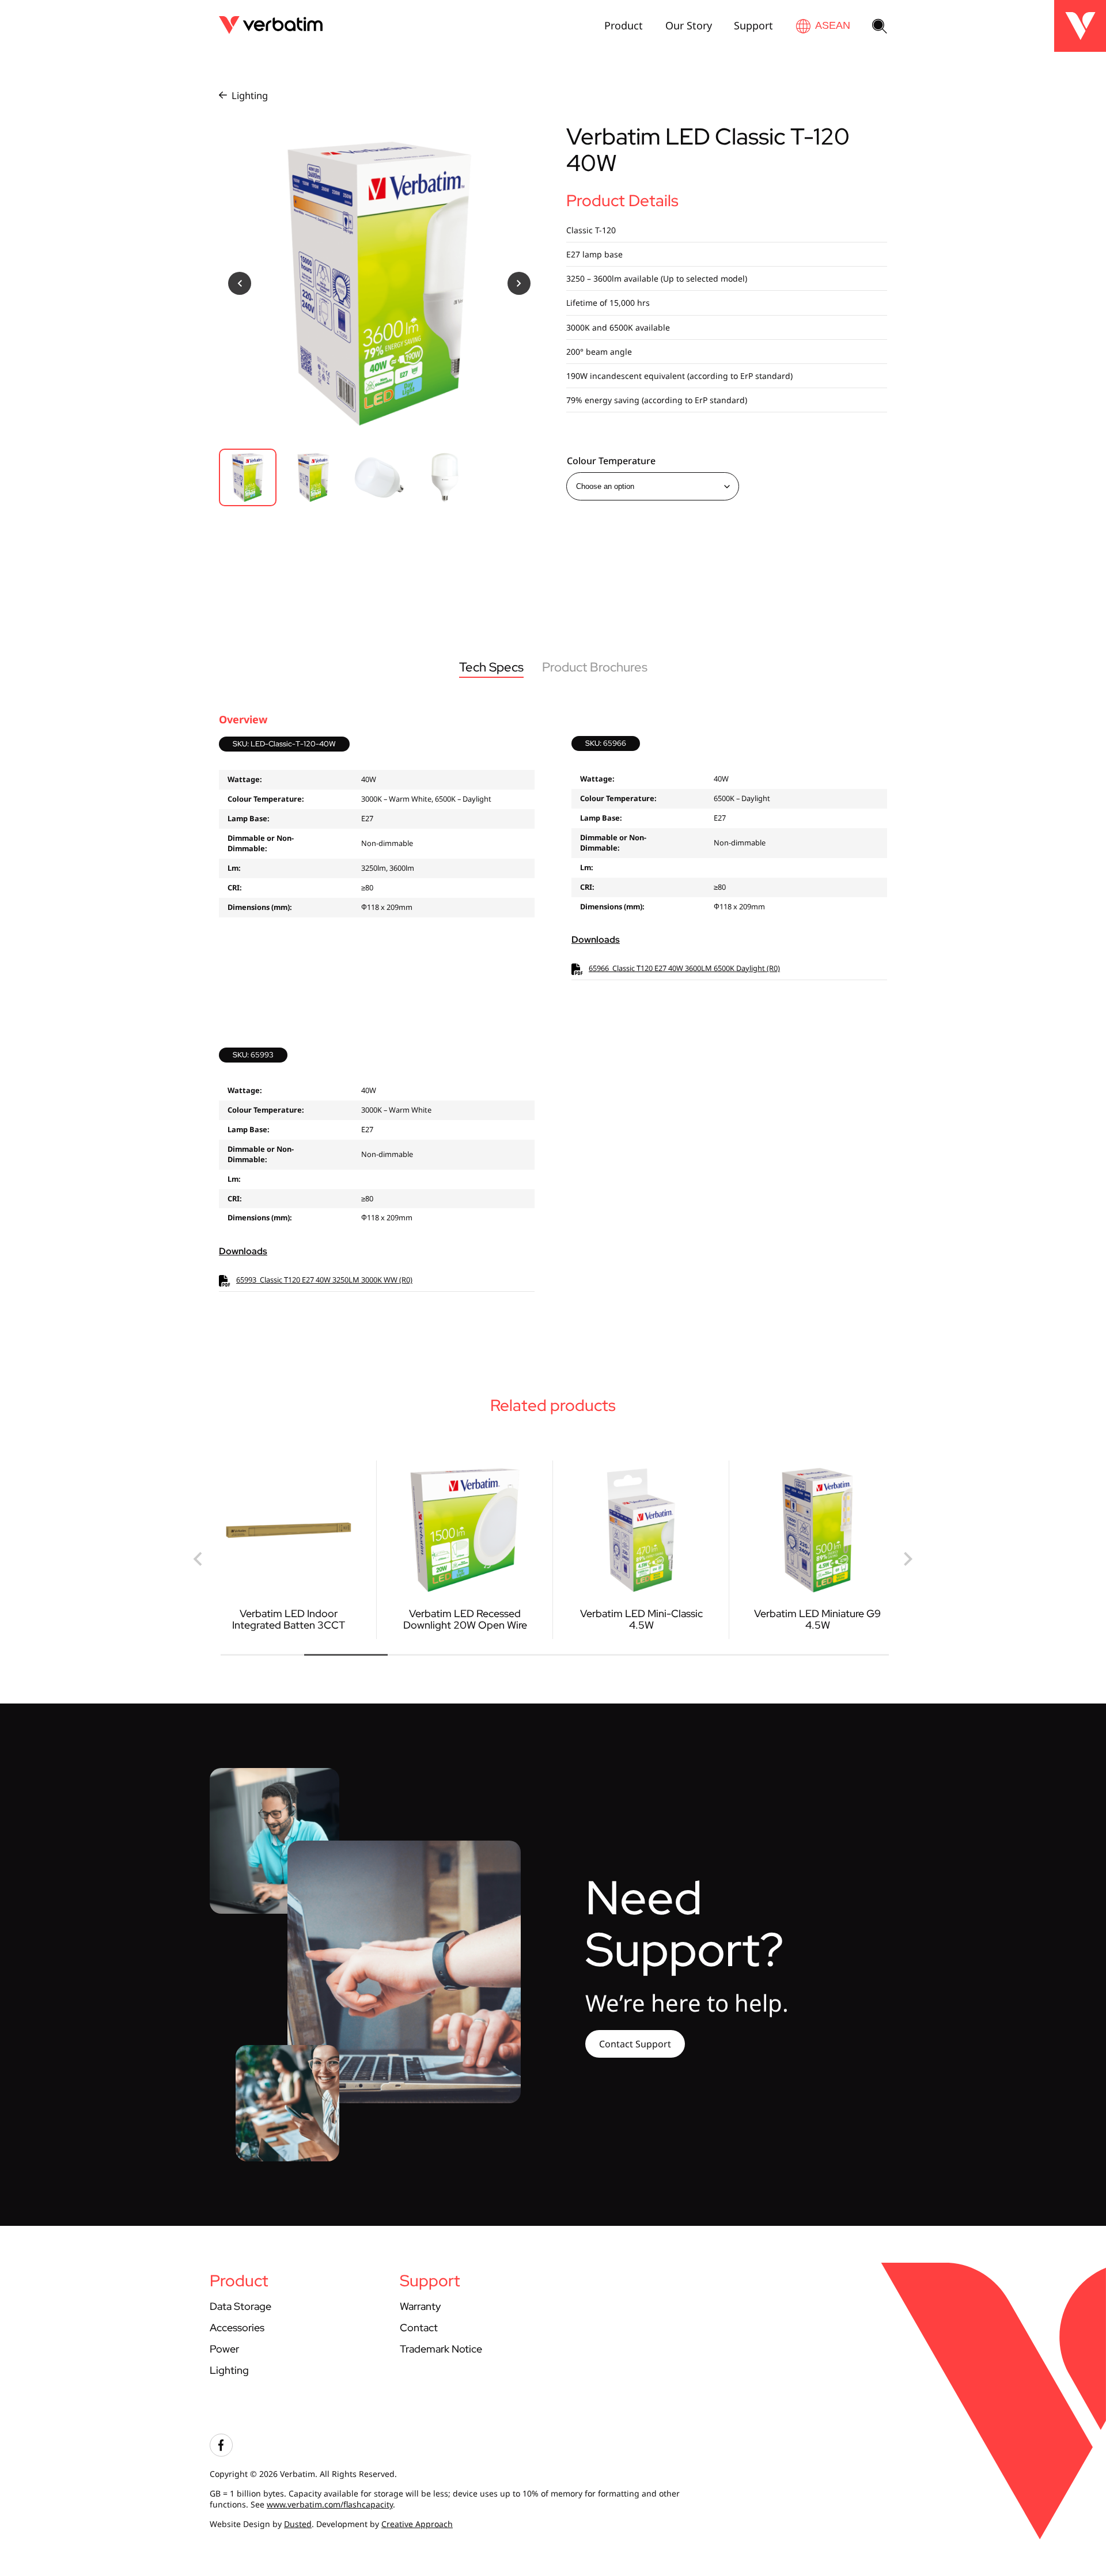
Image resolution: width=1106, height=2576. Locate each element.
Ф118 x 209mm (387, 907)
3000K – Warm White (396, 799)
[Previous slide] (199, 1559)
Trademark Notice (441, 2349)
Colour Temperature (611, 461)
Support (753, 25)
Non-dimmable (387, 843)
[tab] (262, 1655)
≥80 (367, 887)
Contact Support (635, 2044)
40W (369, 779)
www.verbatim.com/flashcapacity (330, 2504)
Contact (419, 2327)
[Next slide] (907, 1559)
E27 (367, 818)
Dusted (298, 2524)
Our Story (689, 25)
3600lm (402, 868)
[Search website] (880, 27)
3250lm (374, 868)
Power (224, 2349)
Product (624, 25)
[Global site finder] (823, 26)
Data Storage (240, 2306)
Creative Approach (417, 2524)
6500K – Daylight (463, 799)
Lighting (250, 95)
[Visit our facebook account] (221, 2454)
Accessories (237, 2327)
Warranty (420, 2306)
